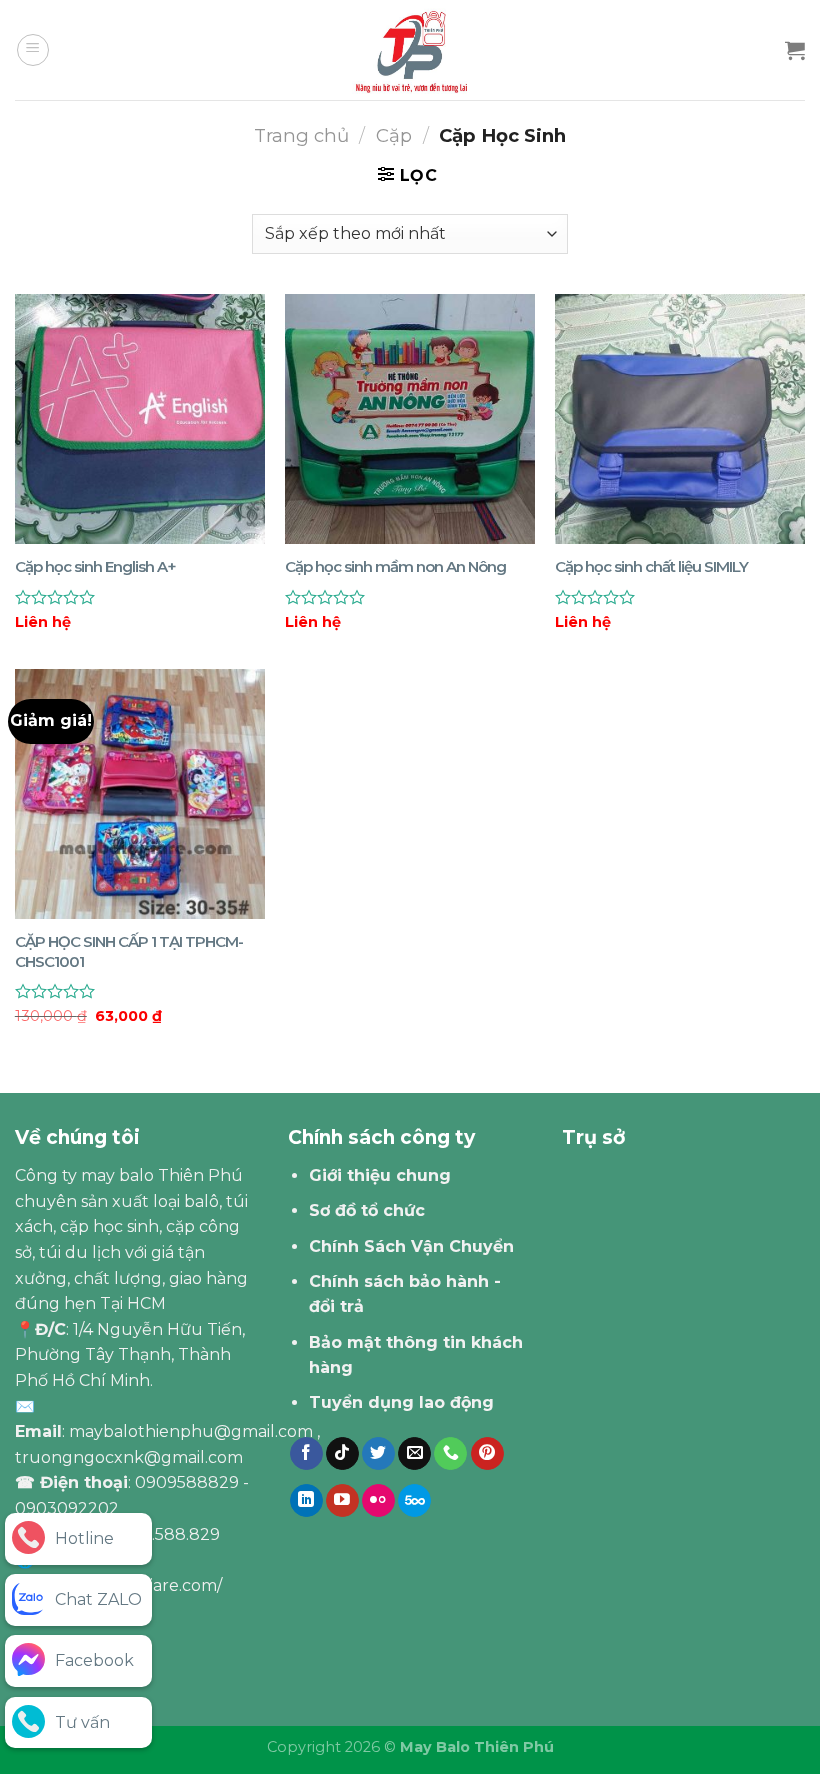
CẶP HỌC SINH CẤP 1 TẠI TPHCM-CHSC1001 (129, 951)
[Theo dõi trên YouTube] (342, 1501)
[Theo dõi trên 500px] (414, 1501)
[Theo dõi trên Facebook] (306, 1454)
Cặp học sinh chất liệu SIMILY (651, 566)
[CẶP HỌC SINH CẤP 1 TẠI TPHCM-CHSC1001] (140, 794)
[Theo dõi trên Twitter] (378, 1454)
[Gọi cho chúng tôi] (450, 1454)
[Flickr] (378, 1501)
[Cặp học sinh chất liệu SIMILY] (680, 419)
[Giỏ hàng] (795, 50)
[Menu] (33, 50)
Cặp (394, 135)
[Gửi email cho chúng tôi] (414, 1454)
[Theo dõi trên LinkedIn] (306, 1501)
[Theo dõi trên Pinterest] (487, 1454)
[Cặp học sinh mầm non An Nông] (410, 419)
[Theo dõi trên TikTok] (342, 1454)
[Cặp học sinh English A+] (140, 419)
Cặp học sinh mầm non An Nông (395, 566)
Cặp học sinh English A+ (95, 566)
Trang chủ (301, 135)
